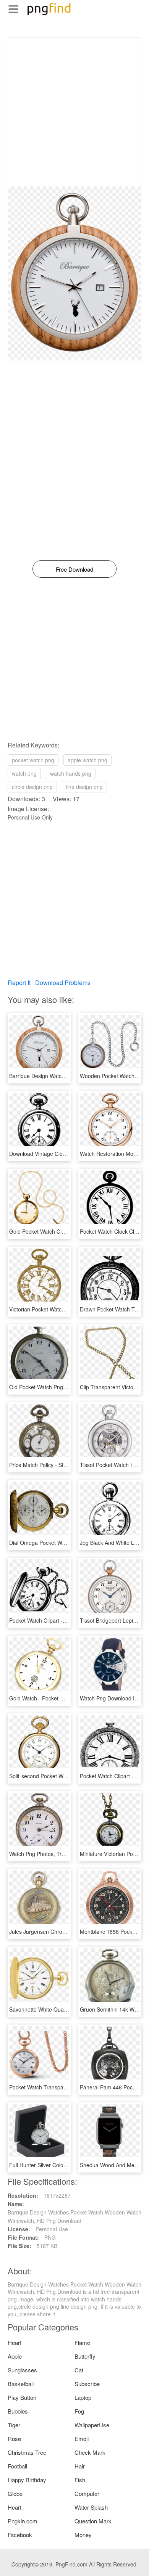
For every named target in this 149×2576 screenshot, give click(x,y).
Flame (82, 2342)
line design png (84, 787)
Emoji (82, 2439)
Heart (15, 2342)
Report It (19, 983)
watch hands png (71, 773)
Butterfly (85, 2356)
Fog (79, 2411)
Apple (15, 2356)
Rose (14, 2439)
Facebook (20, 2535)
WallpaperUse (92, 2425)
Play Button (22, 2397)
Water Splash (91, 2507)
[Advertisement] (74, 112)
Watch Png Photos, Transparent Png (53, 1854)
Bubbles (18, 2411)
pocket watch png (33, 760)
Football (17, 2466)
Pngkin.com (23, 2521)
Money (83, 2535)
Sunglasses (22, 2370)
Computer (87, 2493)
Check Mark (90, 2452)
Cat (79, 2370)
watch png (24, 773)
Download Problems (63, 983)
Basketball (21, 2384)
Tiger (14, 2425)
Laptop (83, 2397)
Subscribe (87, 2384)
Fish (80, 2480)
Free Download (74, 569)
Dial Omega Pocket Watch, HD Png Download (64, 1543)
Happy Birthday (27, 2480)
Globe (15, 2493)
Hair (80, 2466)
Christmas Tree (27, 2452)
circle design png (32, 787)
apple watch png (87, 760)
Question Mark (93, 2521)
